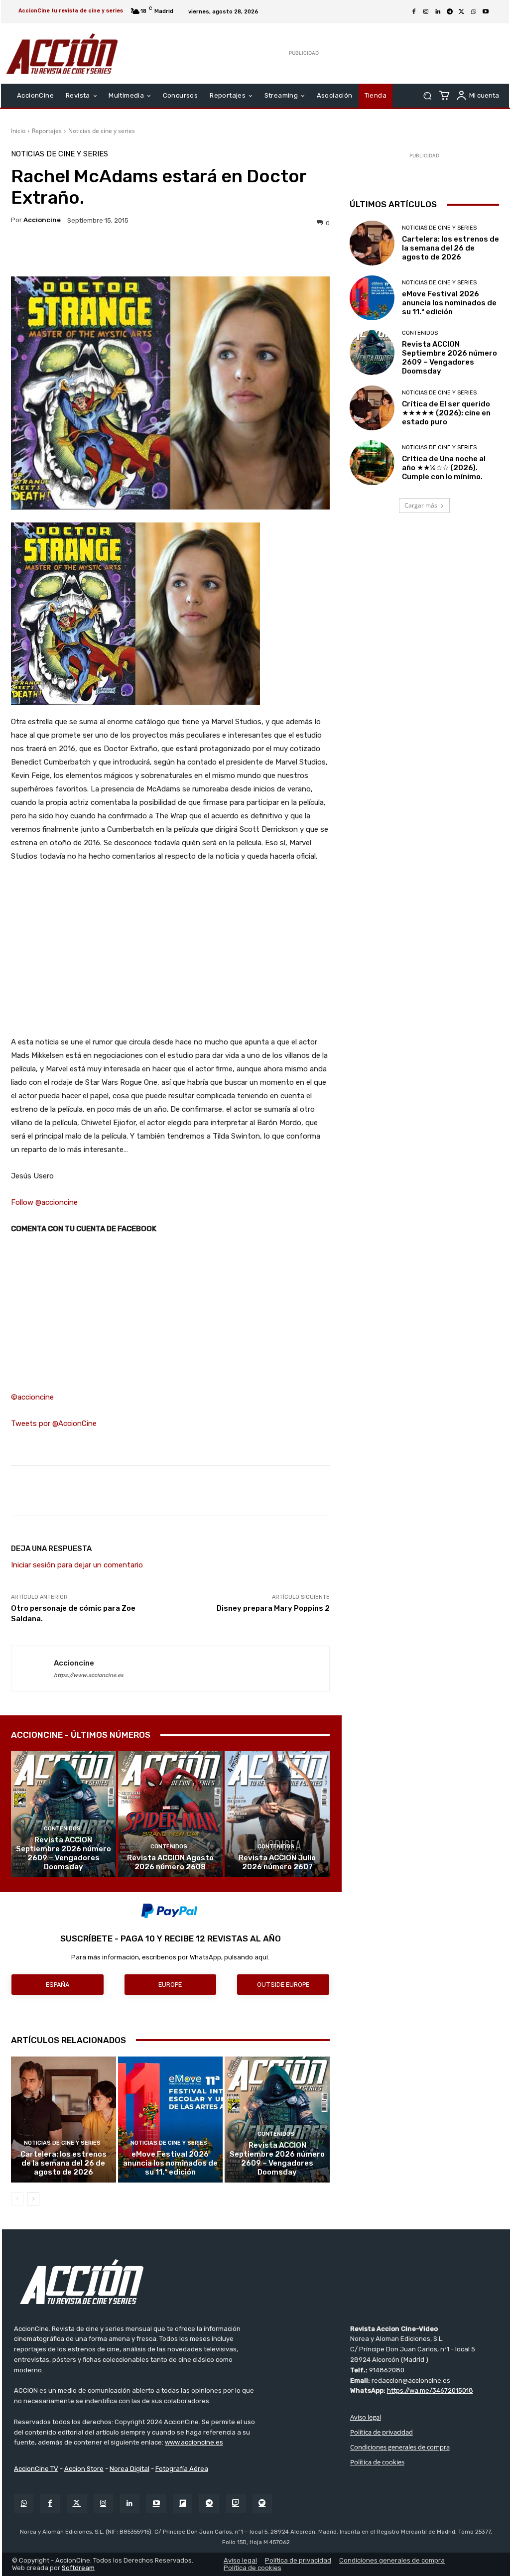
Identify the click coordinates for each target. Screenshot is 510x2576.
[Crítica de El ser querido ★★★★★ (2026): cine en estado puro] (372, 408)
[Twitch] (236, 2504)
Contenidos (62, 1829)
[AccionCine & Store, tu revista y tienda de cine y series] (62, 54)
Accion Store (84, 2469)
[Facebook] (414, 12)
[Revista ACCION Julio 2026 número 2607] (277, 1814)
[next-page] (33, 2199)
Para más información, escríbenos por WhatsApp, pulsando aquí (170, 1957)
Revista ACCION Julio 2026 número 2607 (277, 1862)
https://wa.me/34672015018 (430, 2390)
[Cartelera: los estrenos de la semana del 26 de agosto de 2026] (64, 2120)
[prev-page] (17, 2199)
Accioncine (42, 220)
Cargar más (421, 505)
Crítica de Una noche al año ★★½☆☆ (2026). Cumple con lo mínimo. (444, 468)
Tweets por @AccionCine (54, 1423)
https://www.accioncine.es (89, 1675)
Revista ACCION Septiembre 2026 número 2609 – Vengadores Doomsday (64, 1853)
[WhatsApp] (474, 12)
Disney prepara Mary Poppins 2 (273, 1608)
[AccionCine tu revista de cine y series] (256, 2282)
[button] (427, 96)
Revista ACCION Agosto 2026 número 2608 (170, 1862)
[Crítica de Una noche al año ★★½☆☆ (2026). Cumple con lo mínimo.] (372, 463)
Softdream (78, 2568)
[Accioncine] (33, 1669)
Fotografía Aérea (182, 2469)
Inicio (18, 131)
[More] (271, 252)
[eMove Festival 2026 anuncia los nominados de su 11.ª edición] (171, 2120)
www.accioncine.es (194, 2442)
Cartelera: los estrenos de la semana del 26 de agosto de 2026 (64, 2163)
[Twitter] (76, 2504)
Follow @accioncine (44, 1202)
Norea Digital (129, 2469)
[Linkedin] (438, 12)
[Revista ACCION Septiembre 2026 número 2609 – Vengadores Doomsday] (64, 1814)
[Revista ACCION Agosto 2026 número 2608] (171, 1814)
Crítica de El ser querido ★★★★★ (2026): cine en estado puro (446, 413)
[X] (462, 12)
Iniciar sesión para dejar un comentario (77, 1565)
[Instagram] (426, 12)
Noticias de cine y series (102, 131)
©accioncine (32, 1397)
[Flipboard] (183, 2504)
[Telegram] (450, 12)
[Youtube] (486, 12)
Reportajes (47, 131)
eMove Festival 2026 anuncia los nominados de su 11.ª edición (170, 2163)
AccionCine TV (36, 2469)
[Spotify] (262, 2504)
